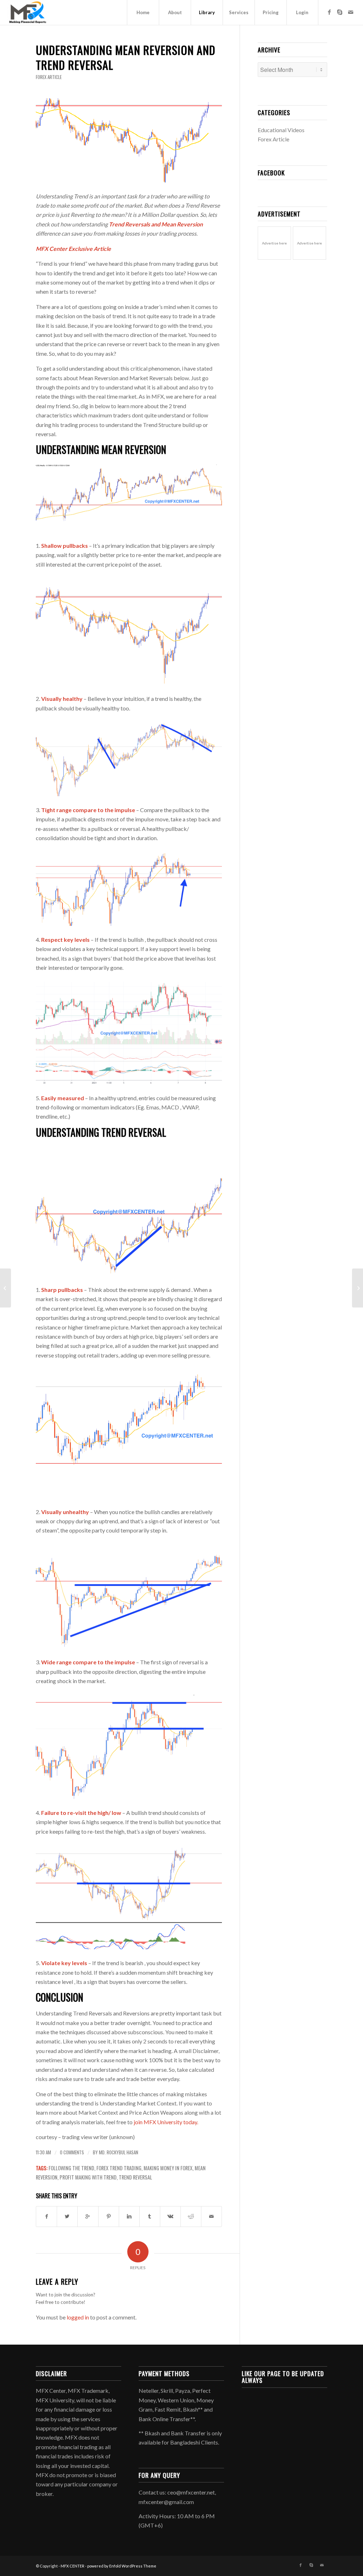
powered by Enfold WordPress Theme (122, 2566)
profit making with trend (88, 2177)
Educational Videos (281, 130)
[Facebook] (329, 12)
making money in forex (168, 2168)
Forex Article (49, 77)
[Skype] (340, 12)
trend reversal (135, 2177)
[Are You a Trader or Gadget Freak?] (5, 1288)
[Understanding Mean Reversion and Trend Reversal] (129, 140)
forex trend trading (119, 2168)
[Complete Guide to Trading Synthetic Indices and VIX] (358, 1288)
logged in (78, 2317)
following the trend (71, 2168)
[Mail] (351, 12)
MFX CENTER (72, 2566)
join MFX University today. (165, 2122)
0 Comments (72, 2152)
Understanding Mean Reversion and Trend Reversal (126, 57)
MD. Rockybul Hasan (119, 2152)
